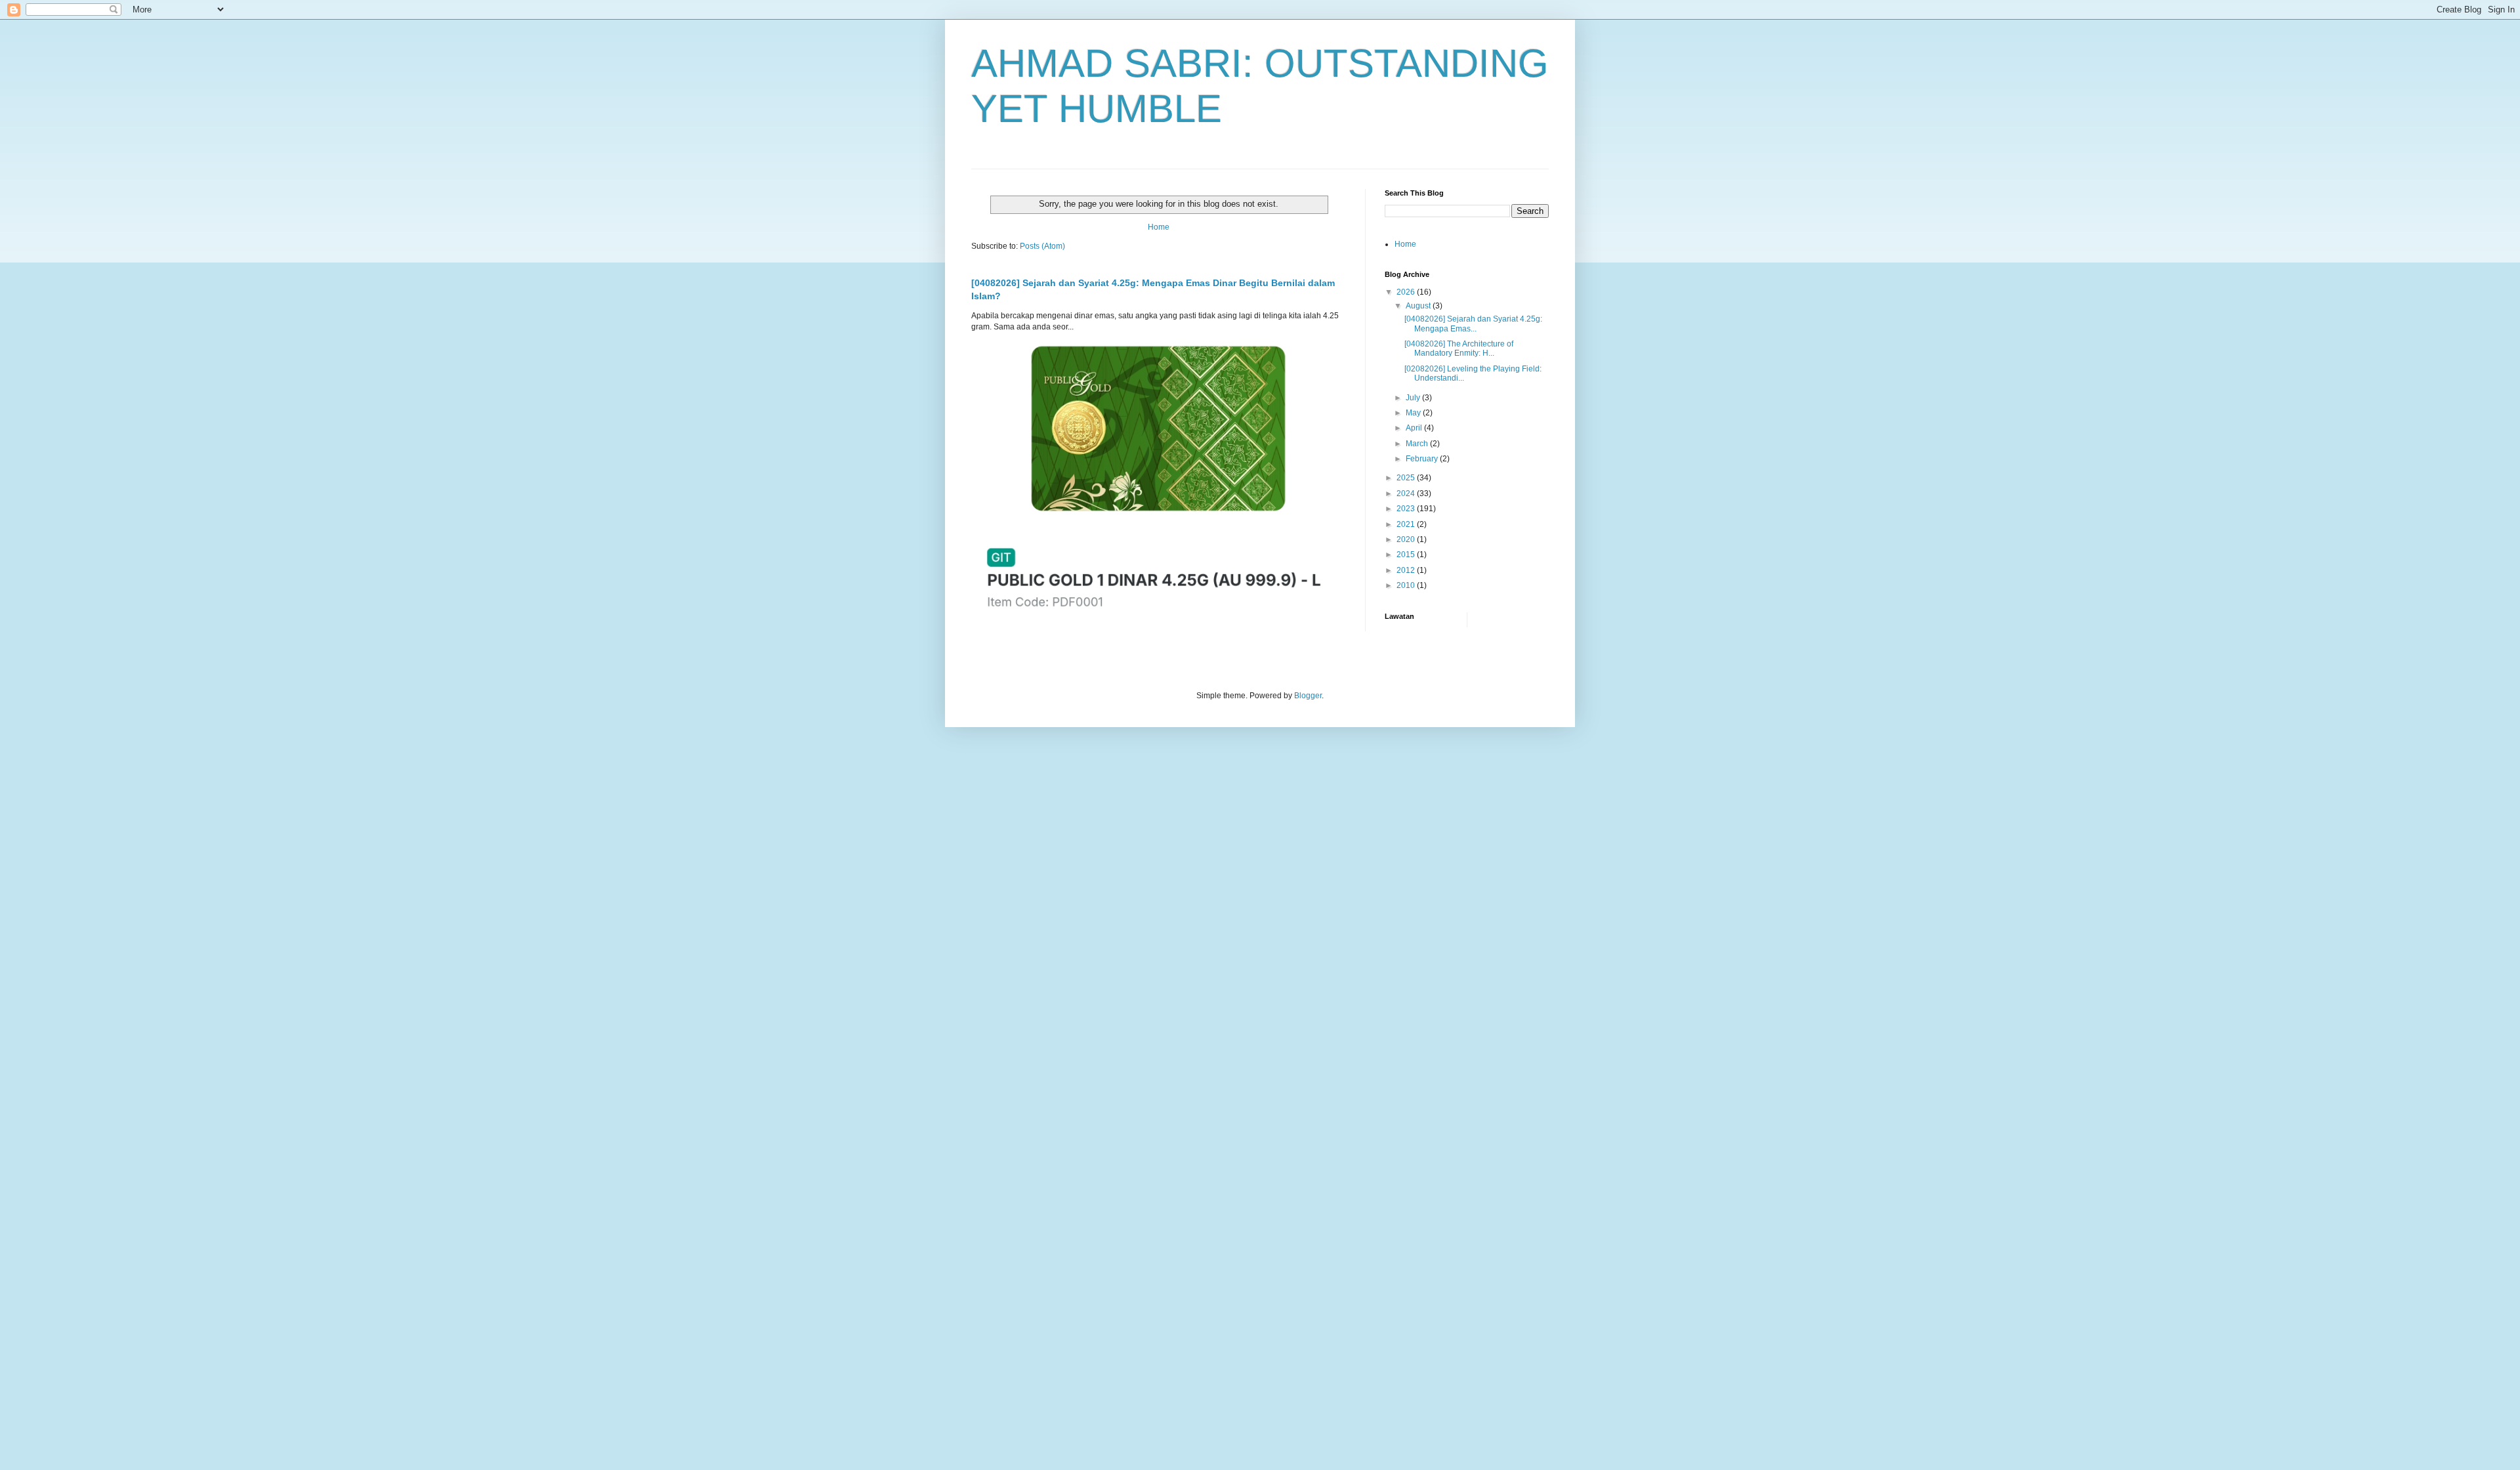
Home (1159, 227)
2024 (1407, 493)
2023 (1407, 509)
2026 (1407, 292)
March (1418, 444)
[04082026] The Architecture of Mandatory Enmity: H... (1459, 348)
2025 (1407, 478)
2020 (1407, 539)
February (1423, 459)
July (1414, 398)
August (1419, 306)
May (1414, 413)
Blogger (1308, 696)
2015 (1407, 555)
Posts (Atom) (1042, 246)
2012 (1407, 570)
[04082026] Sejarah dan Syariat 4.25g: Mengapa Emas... (1473, 324)
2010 (1407, 585)
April (1415, 428)
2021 (1407, 524)
